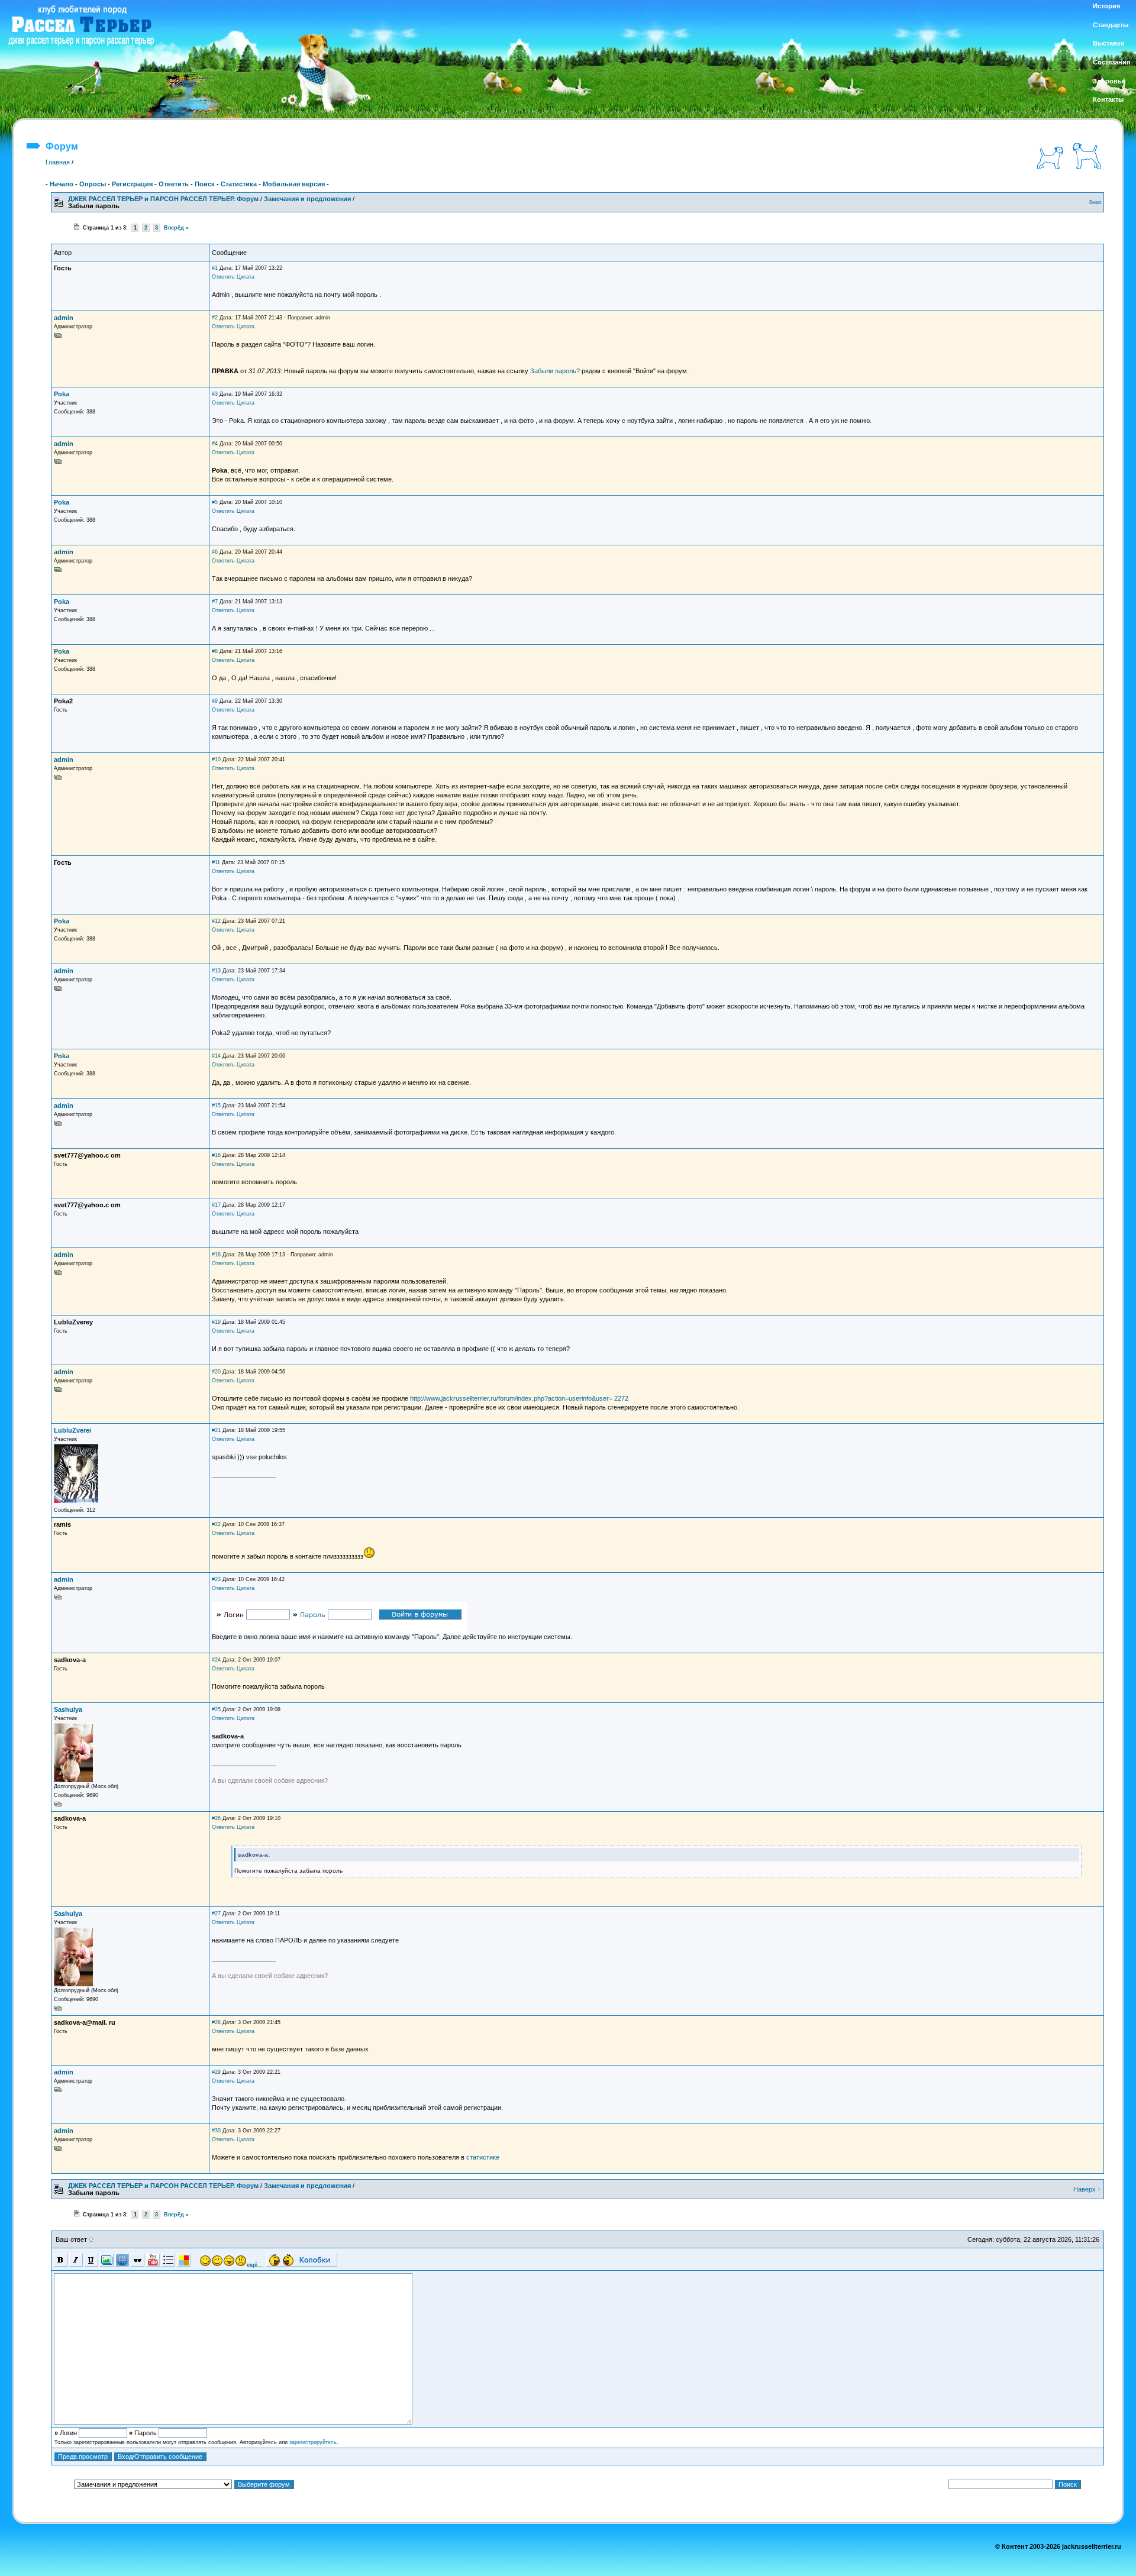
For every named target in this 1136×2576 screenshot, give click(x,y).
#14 (216, 1056)
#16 (216, 1155)
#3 (215, 394)
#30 (216, 2131)
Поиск (205, 184)
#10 (216, 759)
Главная (58, 162)
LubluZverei (72, 1430)
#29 (216, 2072)
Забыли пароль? (555, 371)
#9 (215, 701)
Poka (62, 394)
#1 (215, 268)
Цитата (246, 277)
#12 (216, 921)
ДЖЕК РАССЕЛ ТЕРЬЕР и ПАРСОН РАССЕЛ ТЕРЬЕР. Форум (163, 199)
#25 (216, 1709)
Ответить (174, 184)
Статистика (239, 184)
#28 (216, 2022)
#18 (216, 1255)
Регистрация (132, 184)
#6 (215, 552)
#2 (215, 318)
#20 (216, 1372)
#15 (216, 1106)
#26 (216, 1818)
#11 (216, 862)
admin (64, 318)
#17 (216, 1205)
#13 (216, 971)
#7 (215, 602)
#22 (216, 1524)
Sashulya (68, 1709)
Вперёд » (176, 228)
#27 (216, 1914)
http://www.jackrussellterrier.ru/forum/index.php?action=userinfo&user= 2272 (519, 1398)
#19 (216, 1322)
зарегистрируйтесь (313, 2442)
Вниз (1095, 202)
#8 (215, 651)
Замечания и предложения (307, 199)
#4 (215, 444)
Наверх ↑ (1087, 2189)
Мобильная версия (294, 184)
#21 (216, 1430)
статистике (483, 2157)
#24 (216, 1660)
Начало (62, 184)
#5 (215, 502)
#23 (216, 1579)
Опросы (93, 184)
